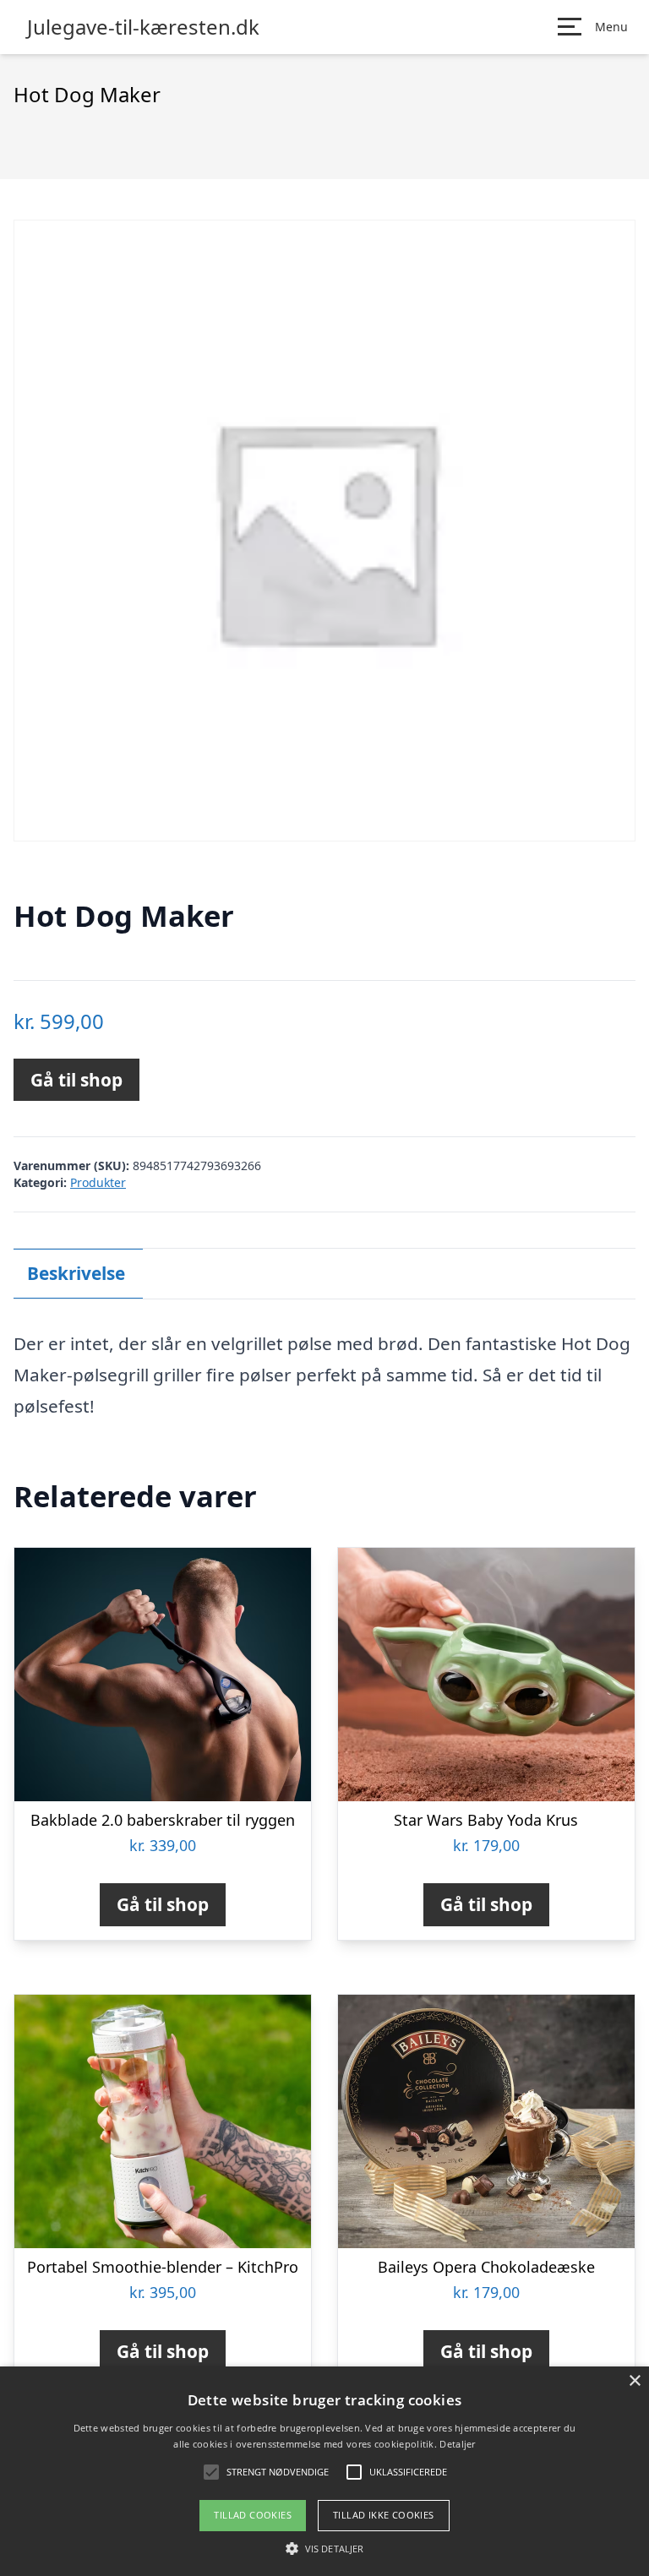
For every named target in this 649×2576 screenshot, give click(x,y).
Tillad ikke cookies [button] (384, 2515)
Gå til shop (76, 1080)
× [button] (634, 2381)
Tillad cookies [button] (253, 2515)
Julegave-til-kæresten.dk (143, 27)
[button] (324, 2548)
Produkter (98, 1182)
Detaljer (457, 2444)
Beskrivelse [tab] (76, 1273)
